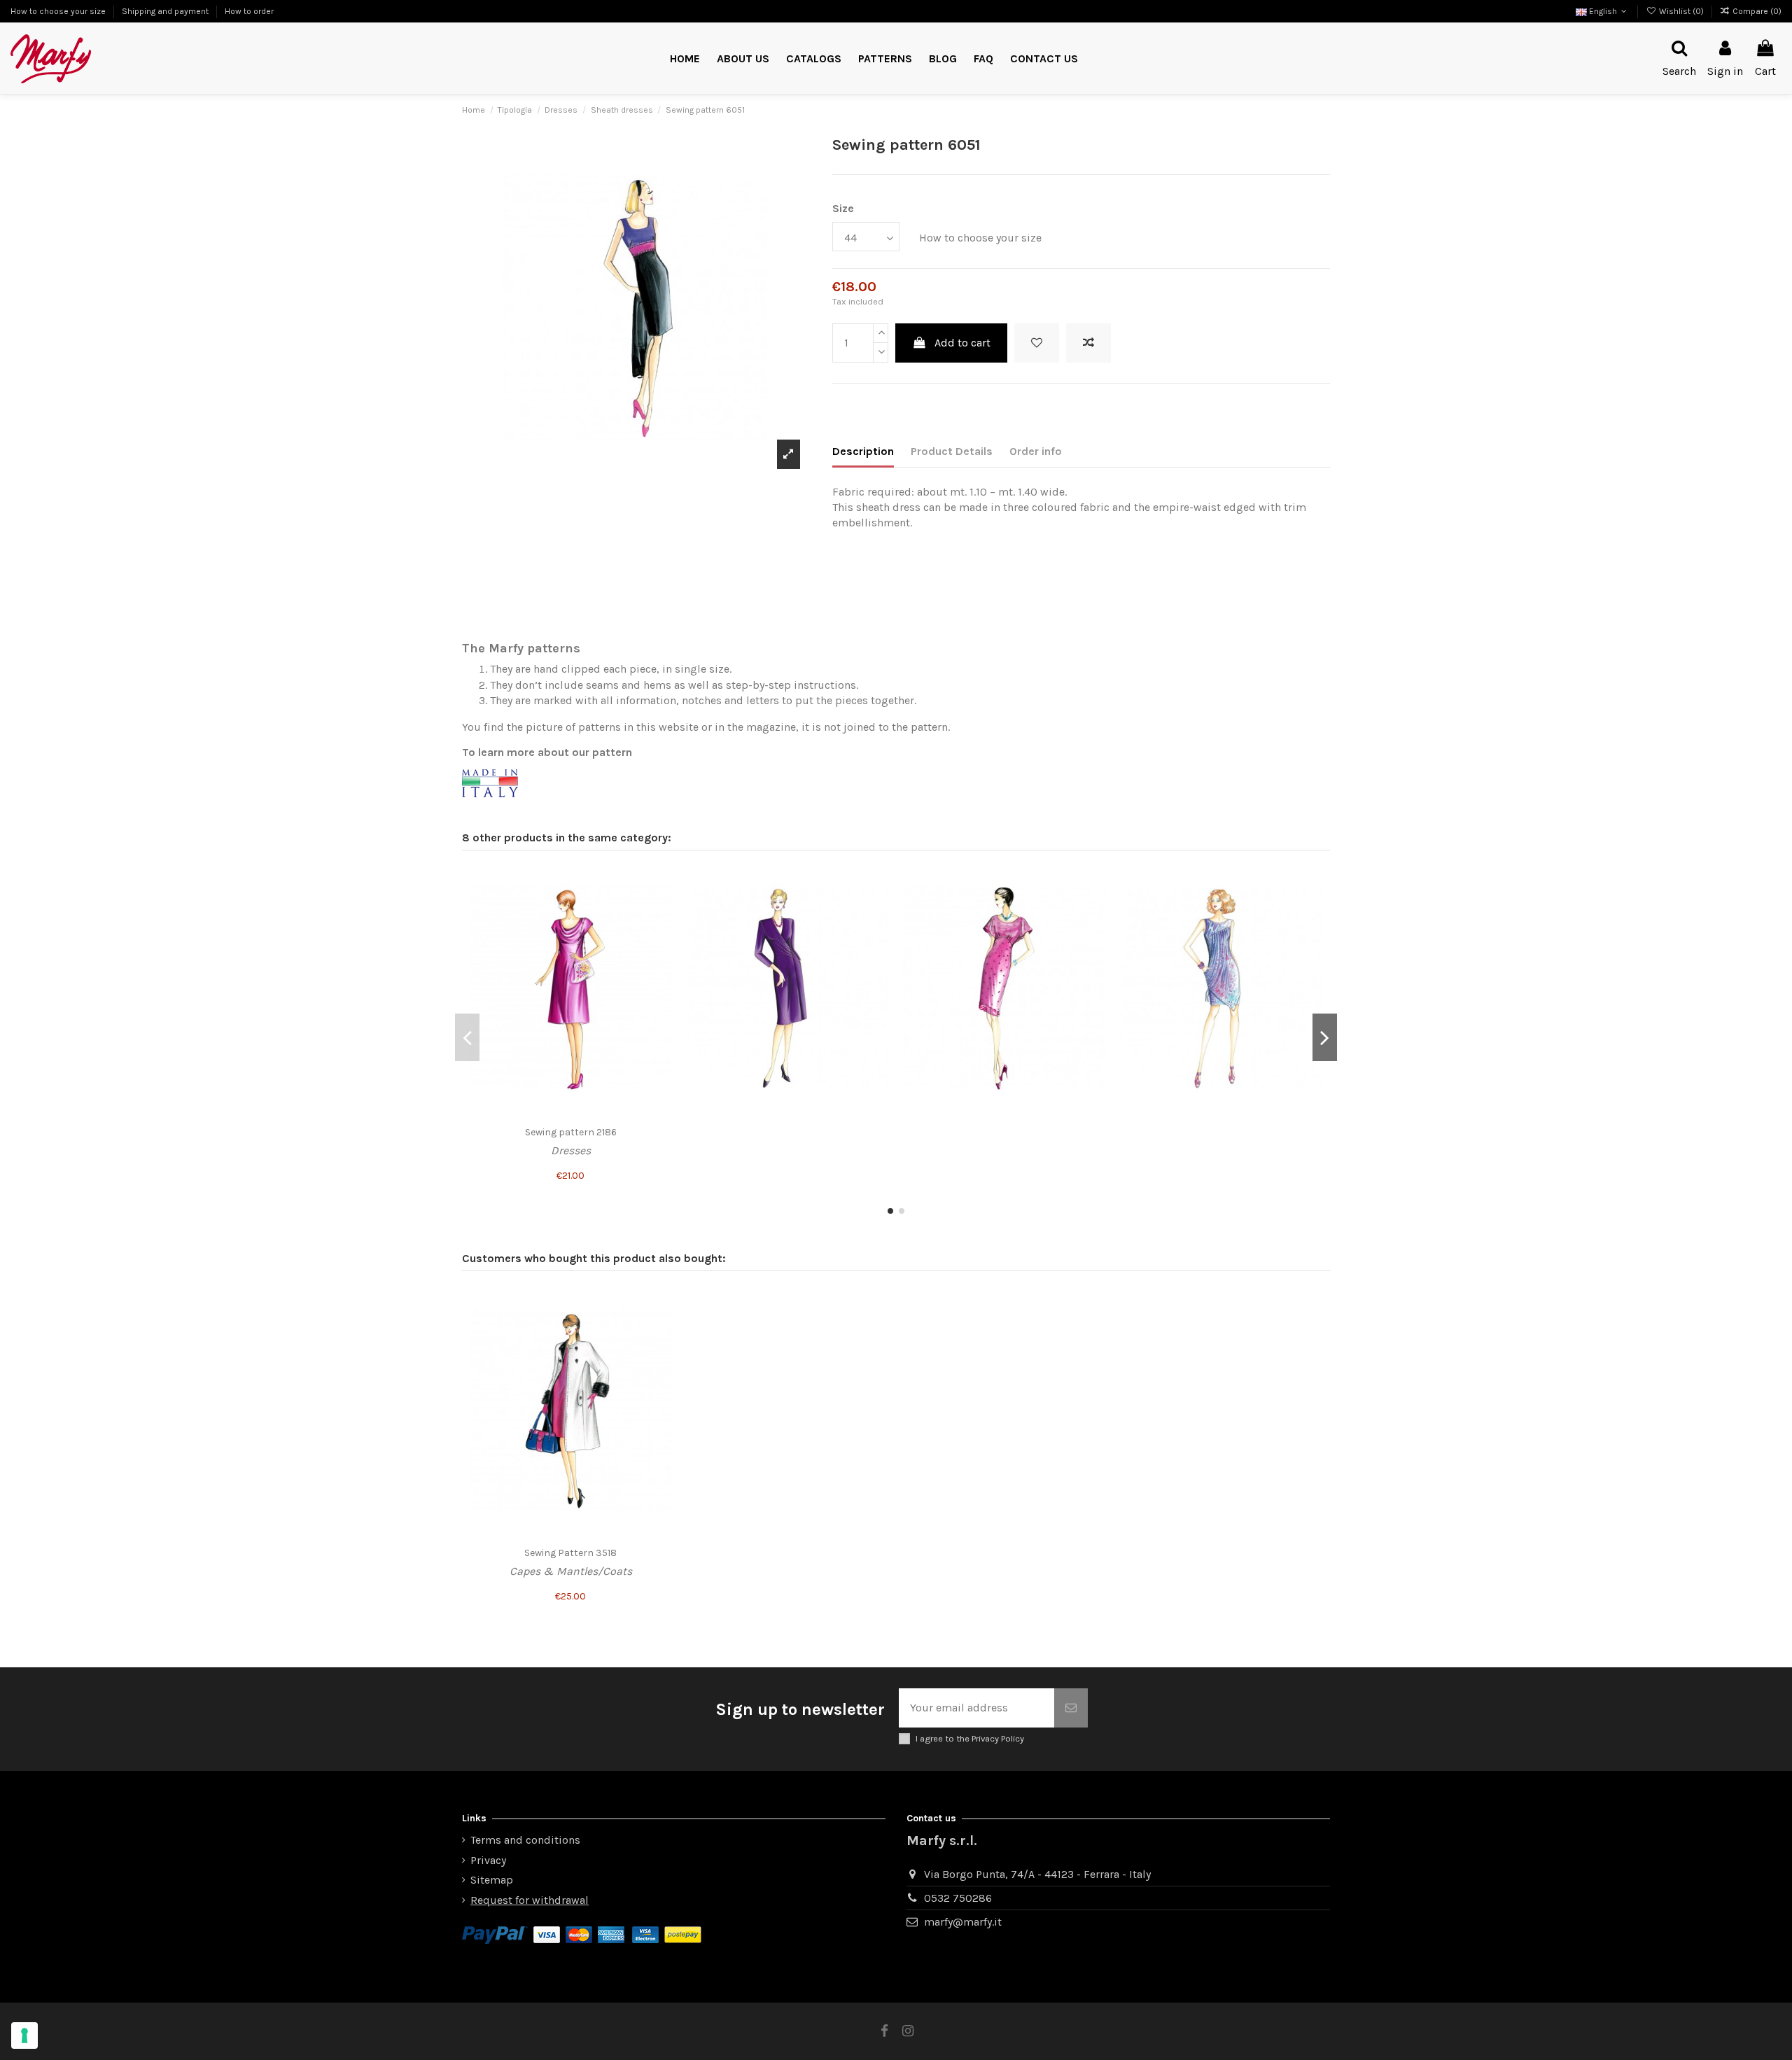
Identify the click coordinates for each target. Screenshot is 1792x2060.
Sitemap (492, 1880)
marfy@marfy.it (963, 1922)
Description (863, 451)
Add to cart (962, 343)
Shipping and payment (166, 11)
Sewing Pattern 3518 (570, 1553)
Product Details (952, 451)
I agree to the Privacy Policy (970, 1738)
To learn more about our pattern (547, 752)
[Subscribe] (1071, 1708)
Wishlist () (1681, 11)
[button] (885, 59)
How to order (249, 11)
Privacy (488, 1860)
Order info (1036, 451)
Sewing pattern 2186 (571, 1132)
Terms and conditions (525, 1840)
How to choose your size (59, 11)
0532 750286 (958, 1898)
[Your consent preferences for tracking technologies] (24, 2036)
